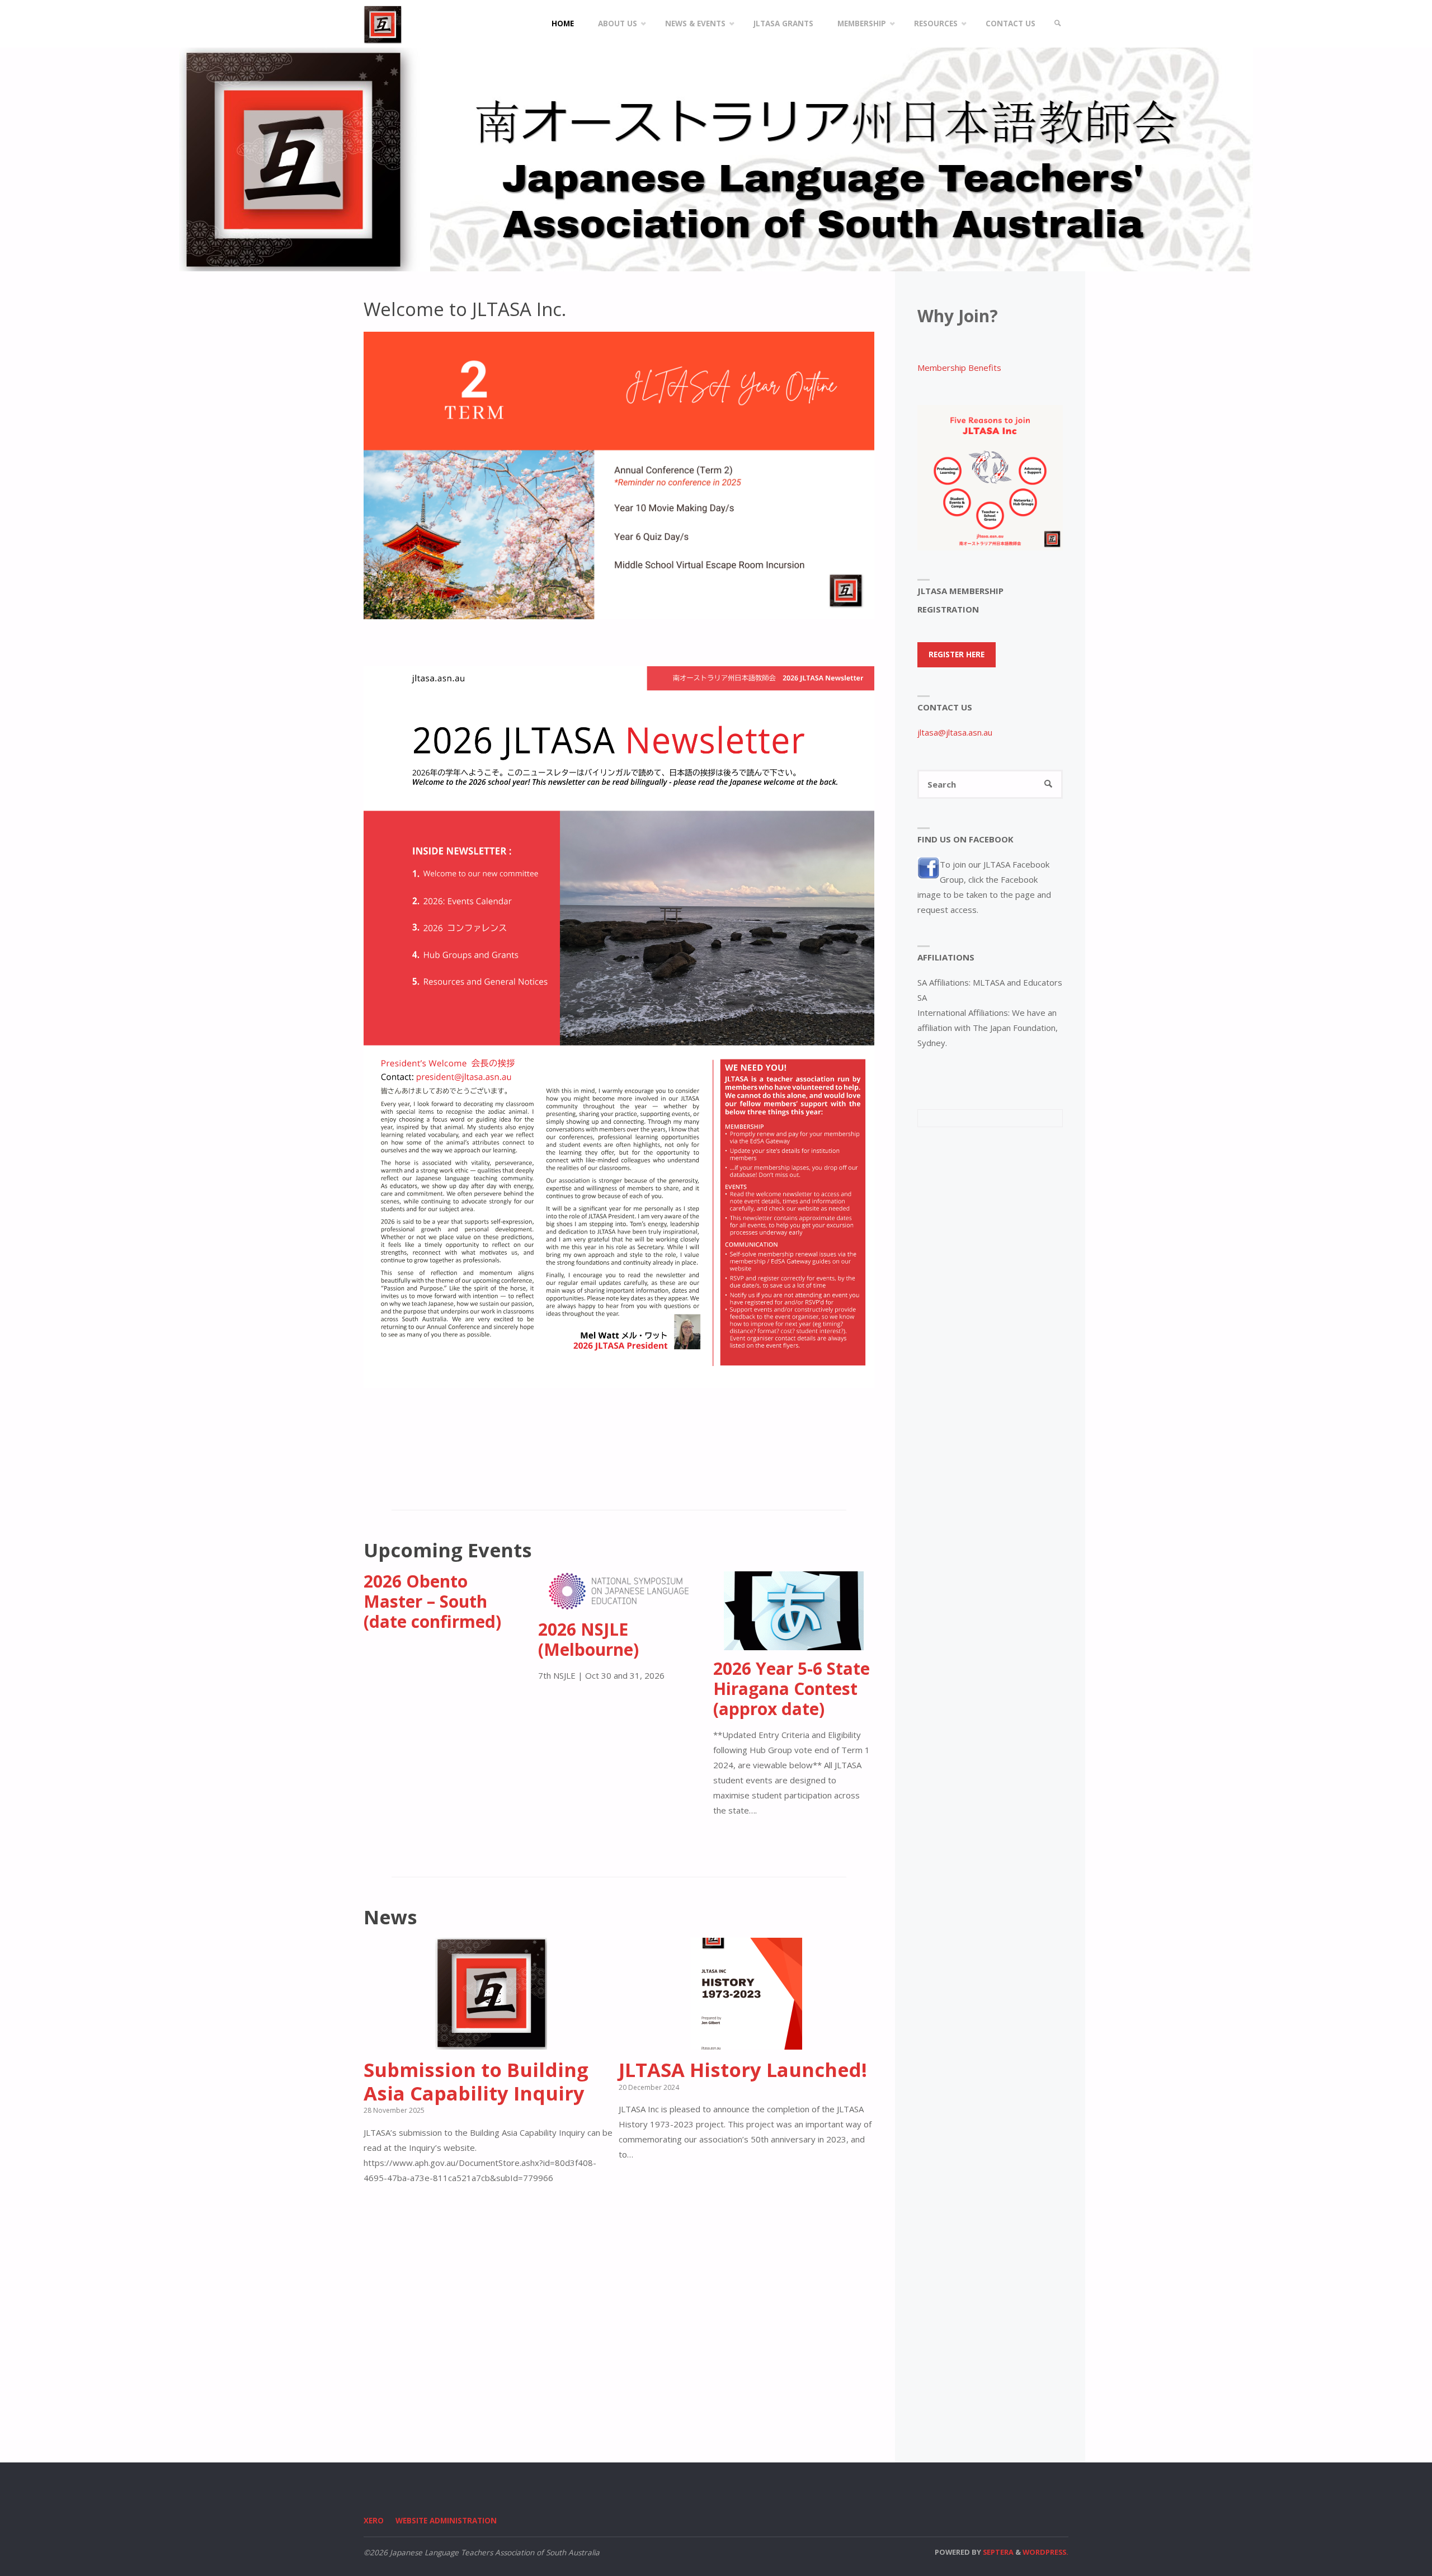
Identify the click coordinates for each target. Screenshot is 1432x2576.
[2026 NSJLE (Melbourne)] (619, 1603)
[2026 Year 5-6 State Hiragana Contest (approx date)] (794, 1642)
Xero (374, 2521)
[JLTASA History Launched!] (746, 2042)
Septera (997, 2552)
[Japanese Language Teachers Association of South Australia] (383, 23)
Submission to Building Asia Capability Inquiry (476, 2081)
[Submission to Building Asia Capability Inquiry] (491, 2042)
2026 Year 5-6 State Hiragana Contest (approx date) (792, 1689)
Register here (957, 654)
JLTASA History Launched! (743, 2069)
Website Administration (446, 2521)
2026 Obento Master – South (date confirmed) (432, 1601)
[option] (619, 475)
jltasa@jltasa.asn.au (955, 732)
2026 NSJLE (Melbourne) (588, 1639)
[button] (602, 604)
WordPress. (1045, 2552)
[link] (1058, 24)
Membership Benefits (959, 368)
